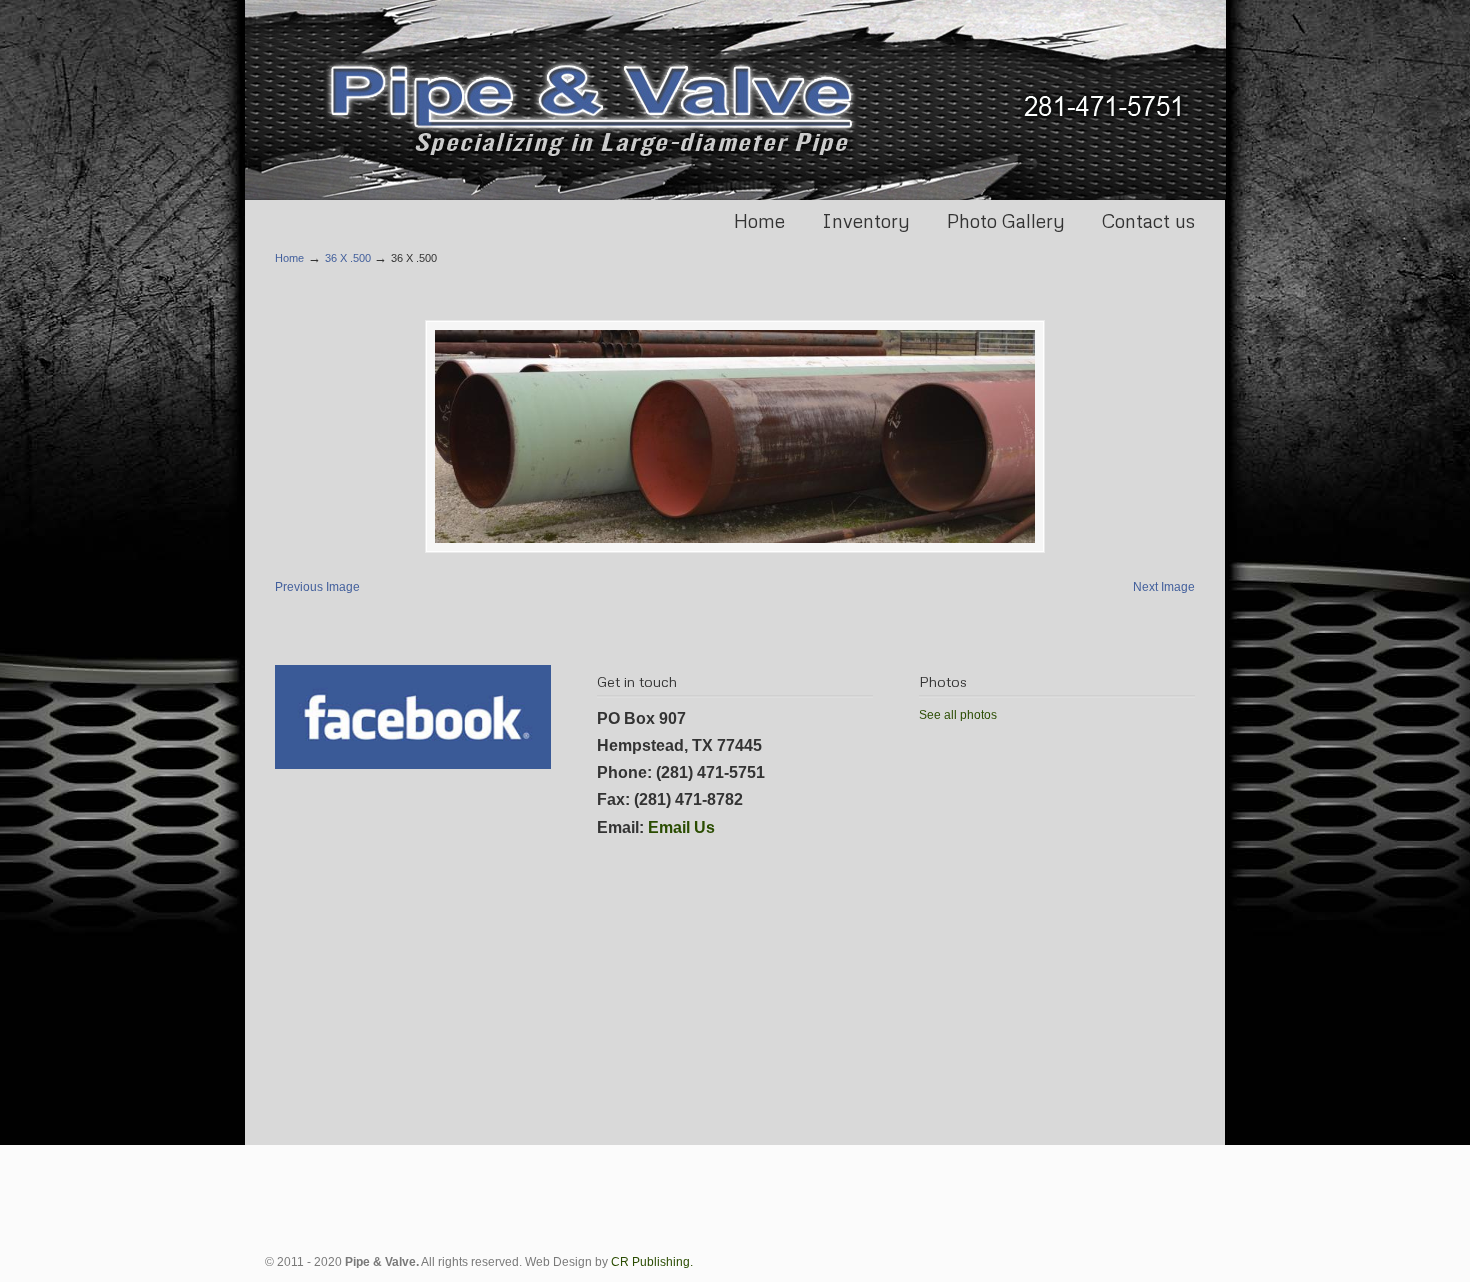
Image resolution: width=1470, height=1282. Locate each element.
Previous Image (317, 587)
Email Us (681, 827)
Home (289, 258)
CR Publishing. (652, 1262)
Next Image (1164, 587)
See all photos (958, 715)
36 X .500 (348, 258)
